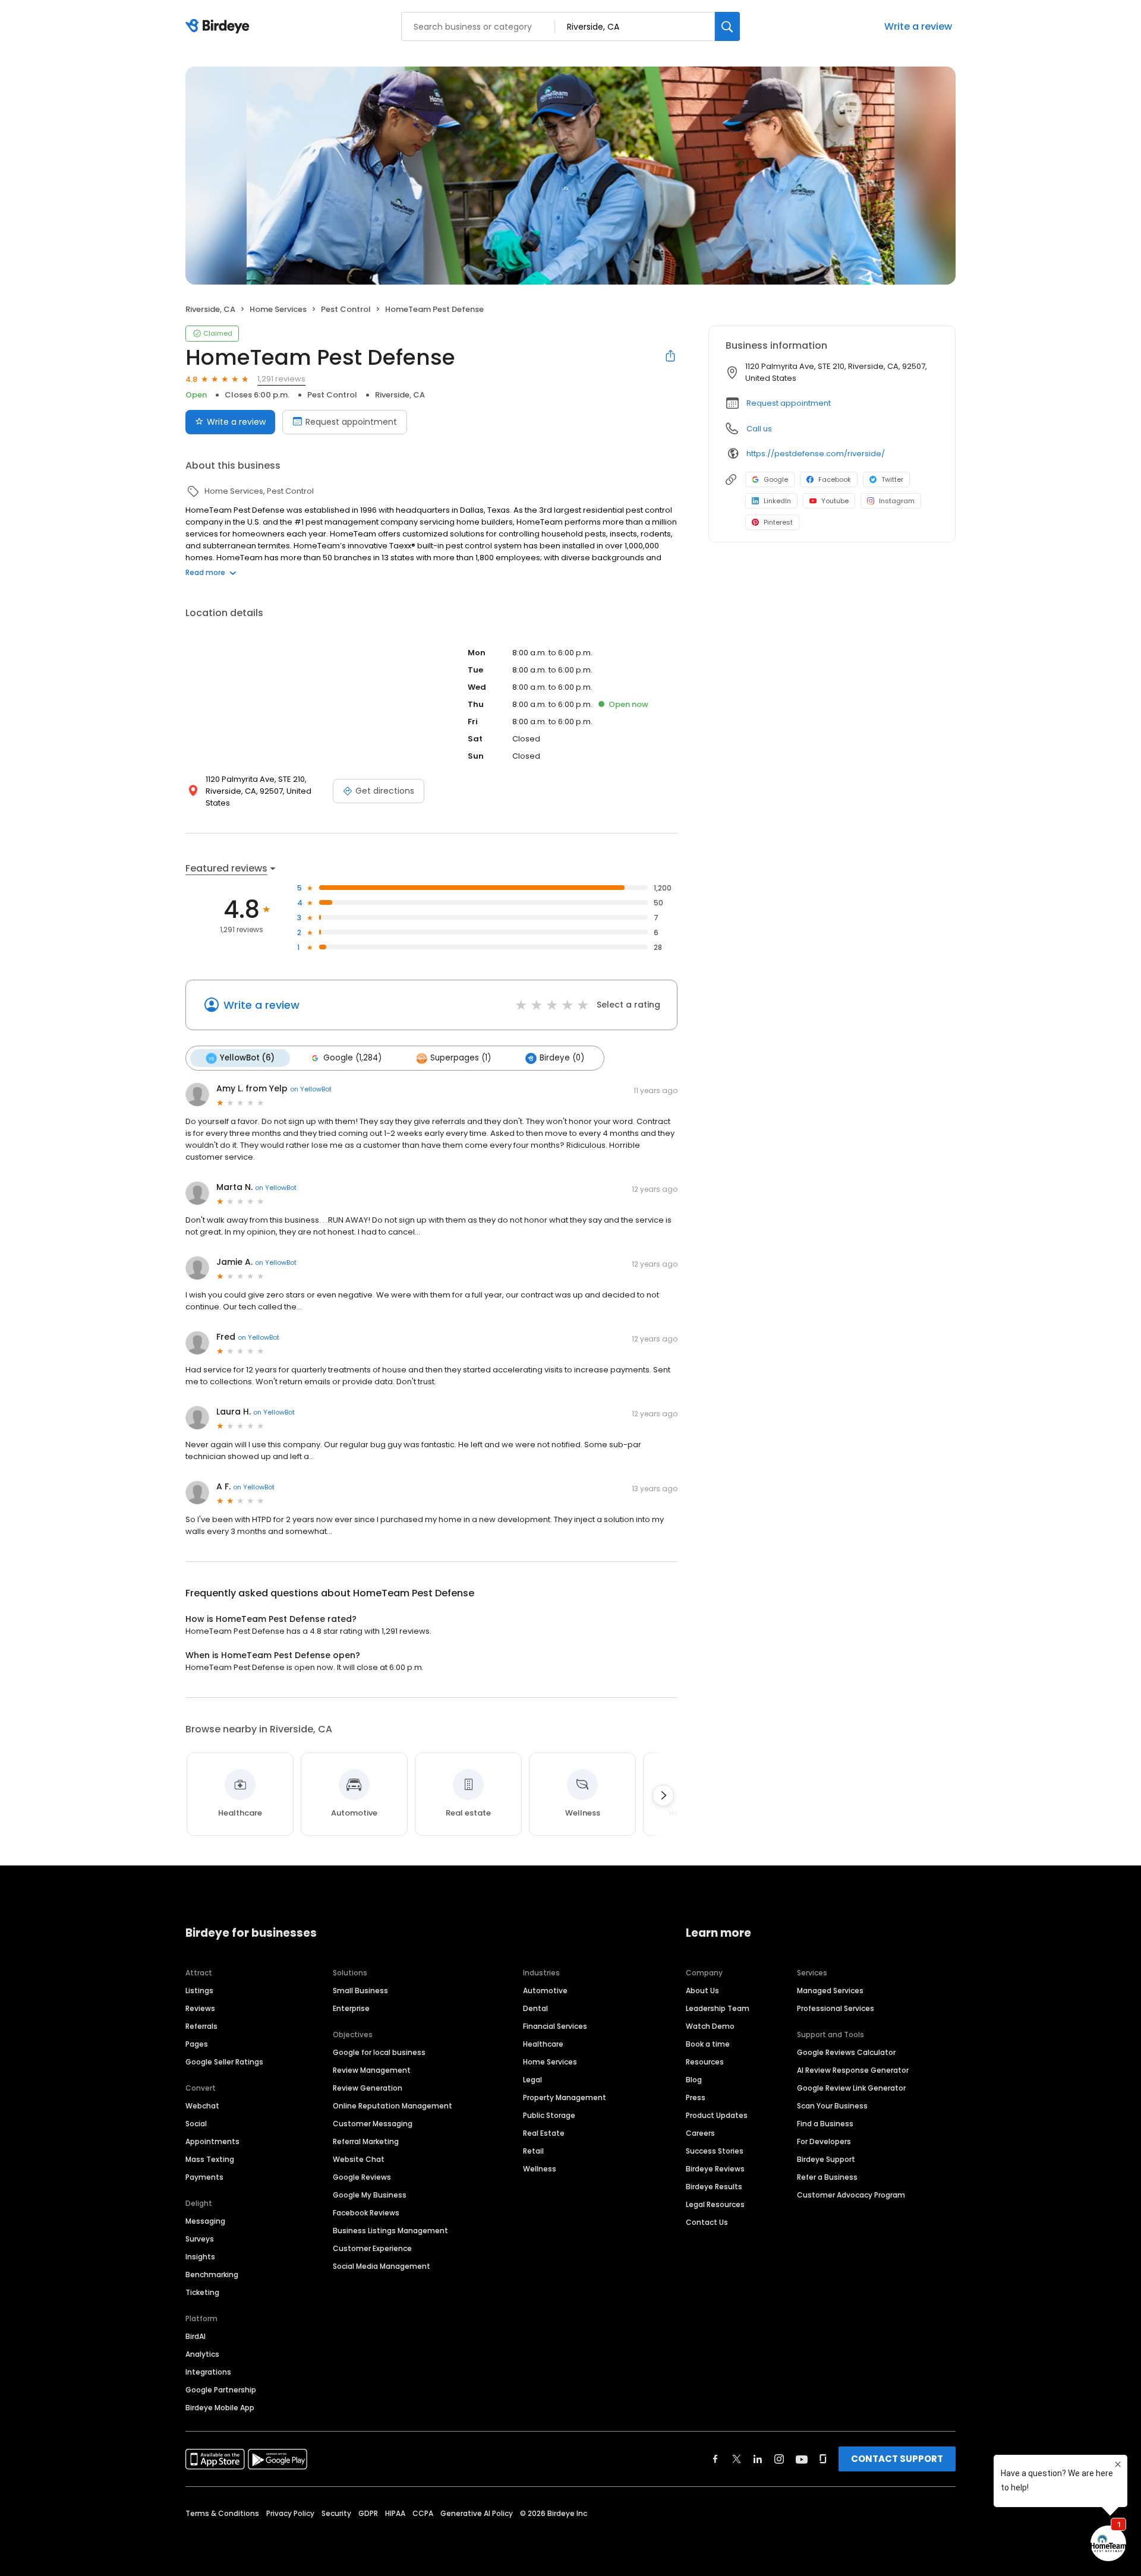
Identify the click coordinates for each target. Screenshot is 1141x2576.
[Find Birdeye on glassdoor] (823, 2459)
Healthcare (543, 2044)
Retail (533, 2151)
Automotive (545, 1991)
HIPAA (395, 2513)
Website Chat (359, 2159)
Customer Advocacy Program (851, 2195)
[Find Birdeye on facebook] (716, 2459)
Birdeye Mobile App (220, 2408)
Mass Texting (210, 2159)
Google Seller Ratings (224, 2062)
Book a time (708, 2044)
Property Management (565, 2097)
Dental (535, 2008)
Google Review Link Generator (851, 2088)
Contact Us (707, 2222)
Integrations (208, 2372)
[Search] (727, 26)
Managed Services (830, 1991)
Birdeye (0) (562, 1058)
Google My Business (370, 2195)
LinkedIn (777, 501)
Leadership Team (718, 2008)
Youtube (835, 501)
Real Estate (544, 2133)
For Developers (824, 2141)
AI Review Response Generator (853, 2070)
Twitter (892, 479)
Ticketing (202, 2292)
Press (696, 2097)
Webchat (202, 2106)
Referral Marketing (366, 2141)
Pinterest (778, 522)
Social (196, 2124)
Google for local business (379, 2052)
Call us (759, 429)
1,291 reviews (281, 379)
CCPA (423, 2513)
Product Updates (717, 2115)
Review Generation (368, 2088)
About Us (702, 1991)
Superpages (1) (461, 1058)
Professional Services (836, 2008)
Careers (700, 2133)
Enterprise (351, 2008)
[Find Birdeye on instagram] (779, 2459)
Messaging (205, 2221)
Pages (197, 2044)
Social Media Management (382, 2266)
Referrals (201, 2026)
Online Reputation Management (393, 2106)
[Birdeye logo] (220, 27)
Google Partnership (221, 2390)
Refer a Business (827, 2177)
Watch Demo (710, 2026)
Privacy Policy (290, 2513)
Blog (694, 2080)
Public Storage (549, 2115)
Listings (199, 1991)
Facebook (835, 479)
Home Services (550, 2062)
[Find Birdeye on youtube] (802, 2459)
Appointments (212, 2141)
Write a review (918, 26)
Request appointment (351, 422)
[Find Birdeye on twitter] (737, 2459)
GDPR (368, 2513)
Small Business (360, 1991)
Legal (532, 2080)
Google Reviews (362, 2177)
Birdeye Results (714, 2187)
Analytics (202, 2354)
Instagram (897, 501)
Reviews (200, 2008)
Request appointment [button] (789, 403)
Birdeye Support (826, 2159)
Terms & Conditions (222, 2513)
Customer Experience (372, 2248)
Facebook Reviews (366, 2213)
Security (336, 2513)
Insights (200, 2257)
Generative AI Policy (477, 2513)
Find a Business (825, 2124)
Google (776, 479)
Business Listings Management (390, 2231)
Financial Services (555, 2026)
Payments (204, 2177)
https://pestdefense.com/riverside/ (816, 454)
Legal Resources (715, 2204)
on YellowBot (311, 1089)
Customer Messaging (373, 2124)
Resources (705, 2062)
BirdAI (196, 2336)
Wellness (540, 2169)
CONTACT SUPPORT (897, 2459)
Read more (205, 572)
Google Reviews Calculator (846, 2052)
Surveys (200, 2239)
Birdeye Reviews (715, 2169)
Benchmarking (212, 2274)
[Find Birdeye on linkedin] (758, 2459)
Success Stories (715, 2151)
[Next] (663, 1795)
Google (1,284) (352, 1058)
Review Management (372, 2070)
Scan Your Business (832, 2106)
